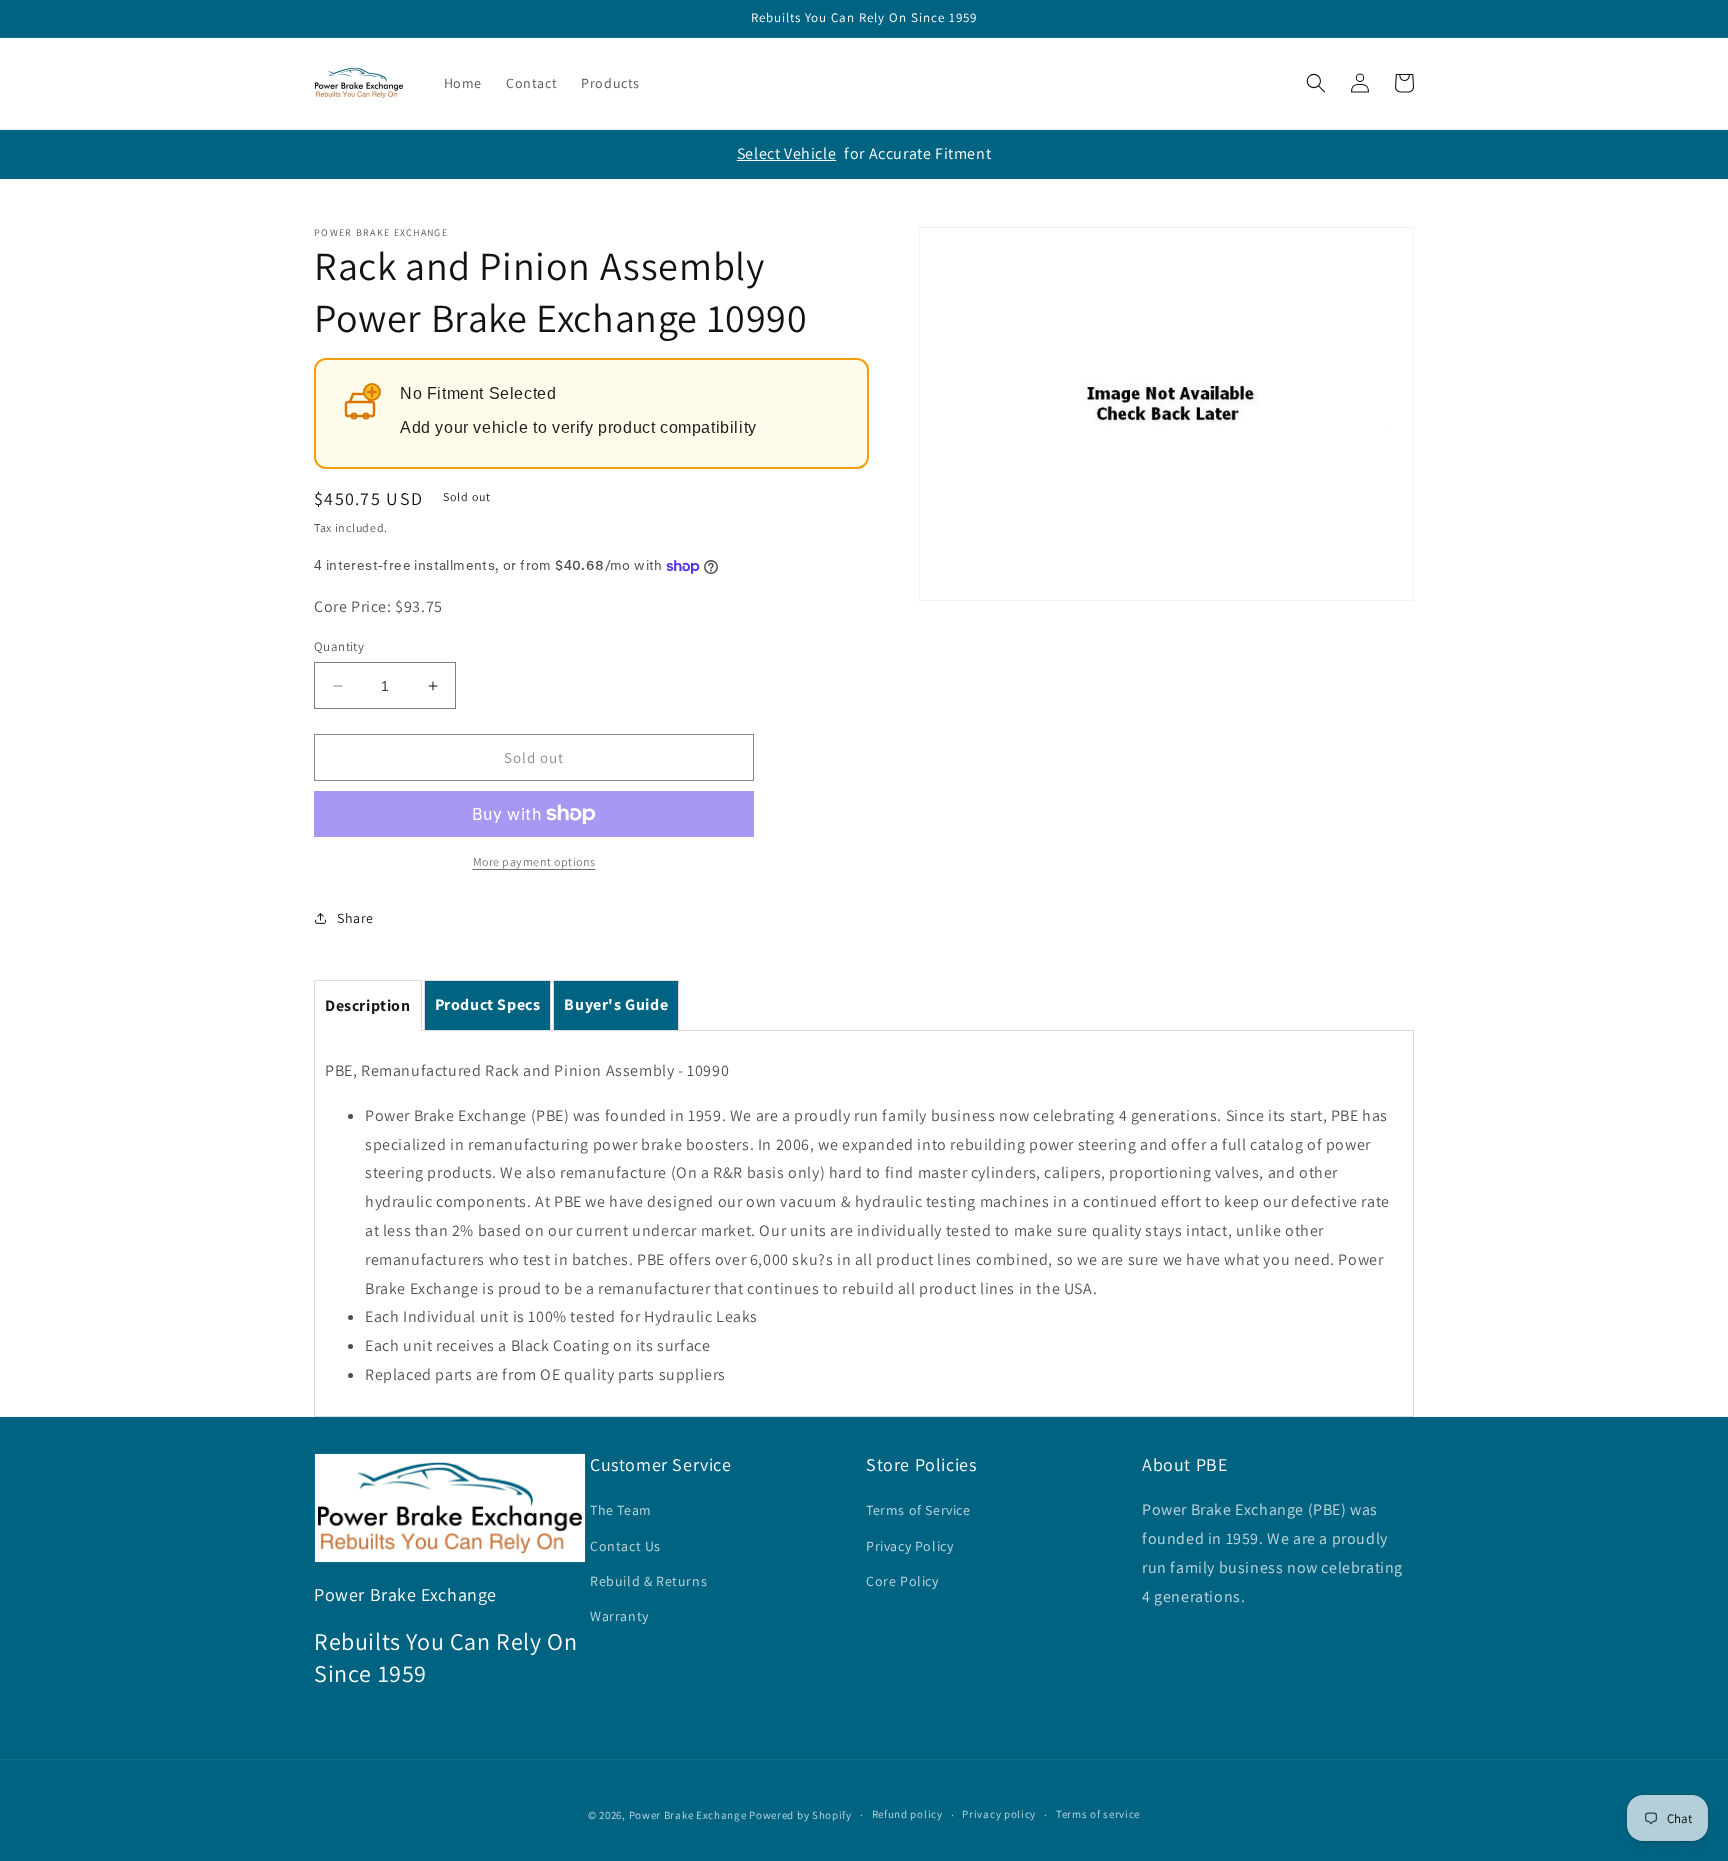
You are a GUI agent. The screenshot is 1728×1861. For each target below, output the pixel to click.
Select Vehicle (786, 153)
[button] (1316, 83)
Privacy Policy (909, 1546)
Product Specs (488, 1004)
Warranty (619, 1616)
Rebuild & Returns (648, 1581)
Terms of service (1098, 1814)
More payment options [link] (534, 861)
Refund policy (907, 1814)
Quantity (339, 646)
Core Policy (902, 1581)
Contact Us (625, 1546)
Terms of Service (918, 1510)
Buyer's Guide (616, 1004)
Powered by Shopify (800, 1815)
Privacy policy (999, 1814)
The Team (621, 1510)
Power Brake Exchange (688, 1815)
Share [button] (355, 918)
